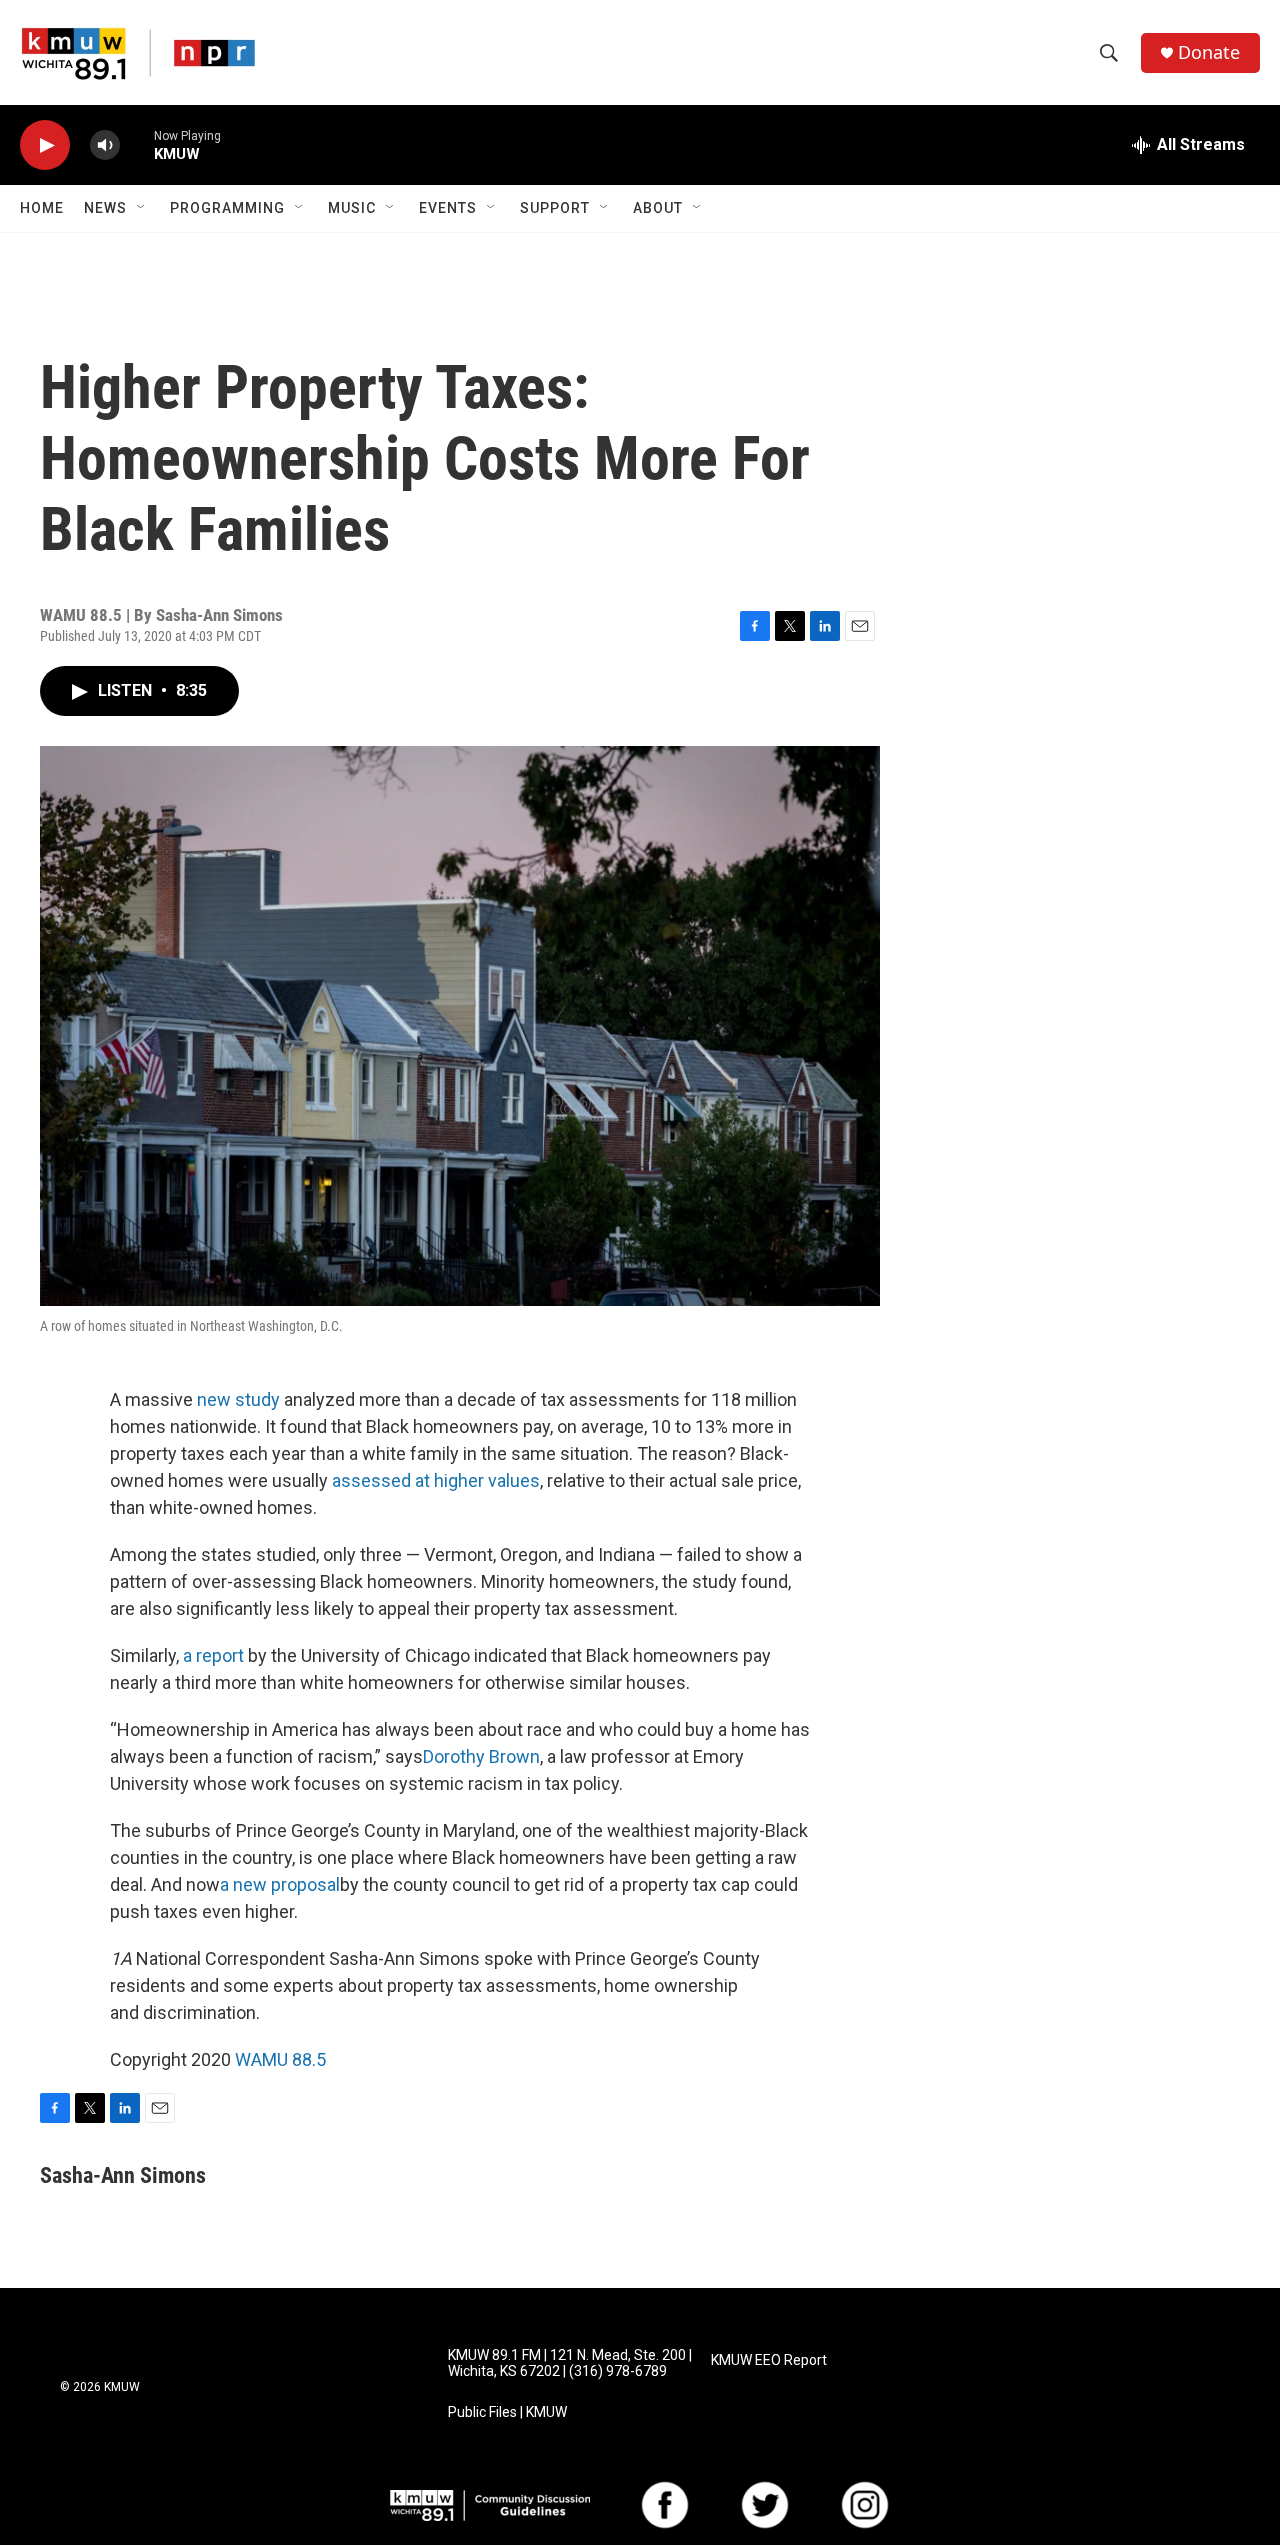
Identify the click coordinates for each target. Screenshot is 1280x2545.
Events (448, 208)
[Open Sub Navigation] (142, 208)
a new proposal (280, 1884)
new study (238, 1399)
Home (42, 208)
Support (555, 208)
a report (215, 1655)
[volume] (105, 145)
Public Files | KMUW (507, 2412)
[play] (45, 145)
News (105, 208)
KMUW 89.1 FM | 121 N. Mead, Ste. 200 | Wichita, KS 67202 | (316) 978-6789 (570, 2363)
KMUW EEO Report (769, 2360)
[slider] (137, 144)
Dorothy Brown (481, 1756)
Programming (227, 208)
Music (352, 208)
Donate (1209, 52)
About (658, 208)
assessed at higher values (436, 1480)
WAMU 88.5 (280, 2059)
